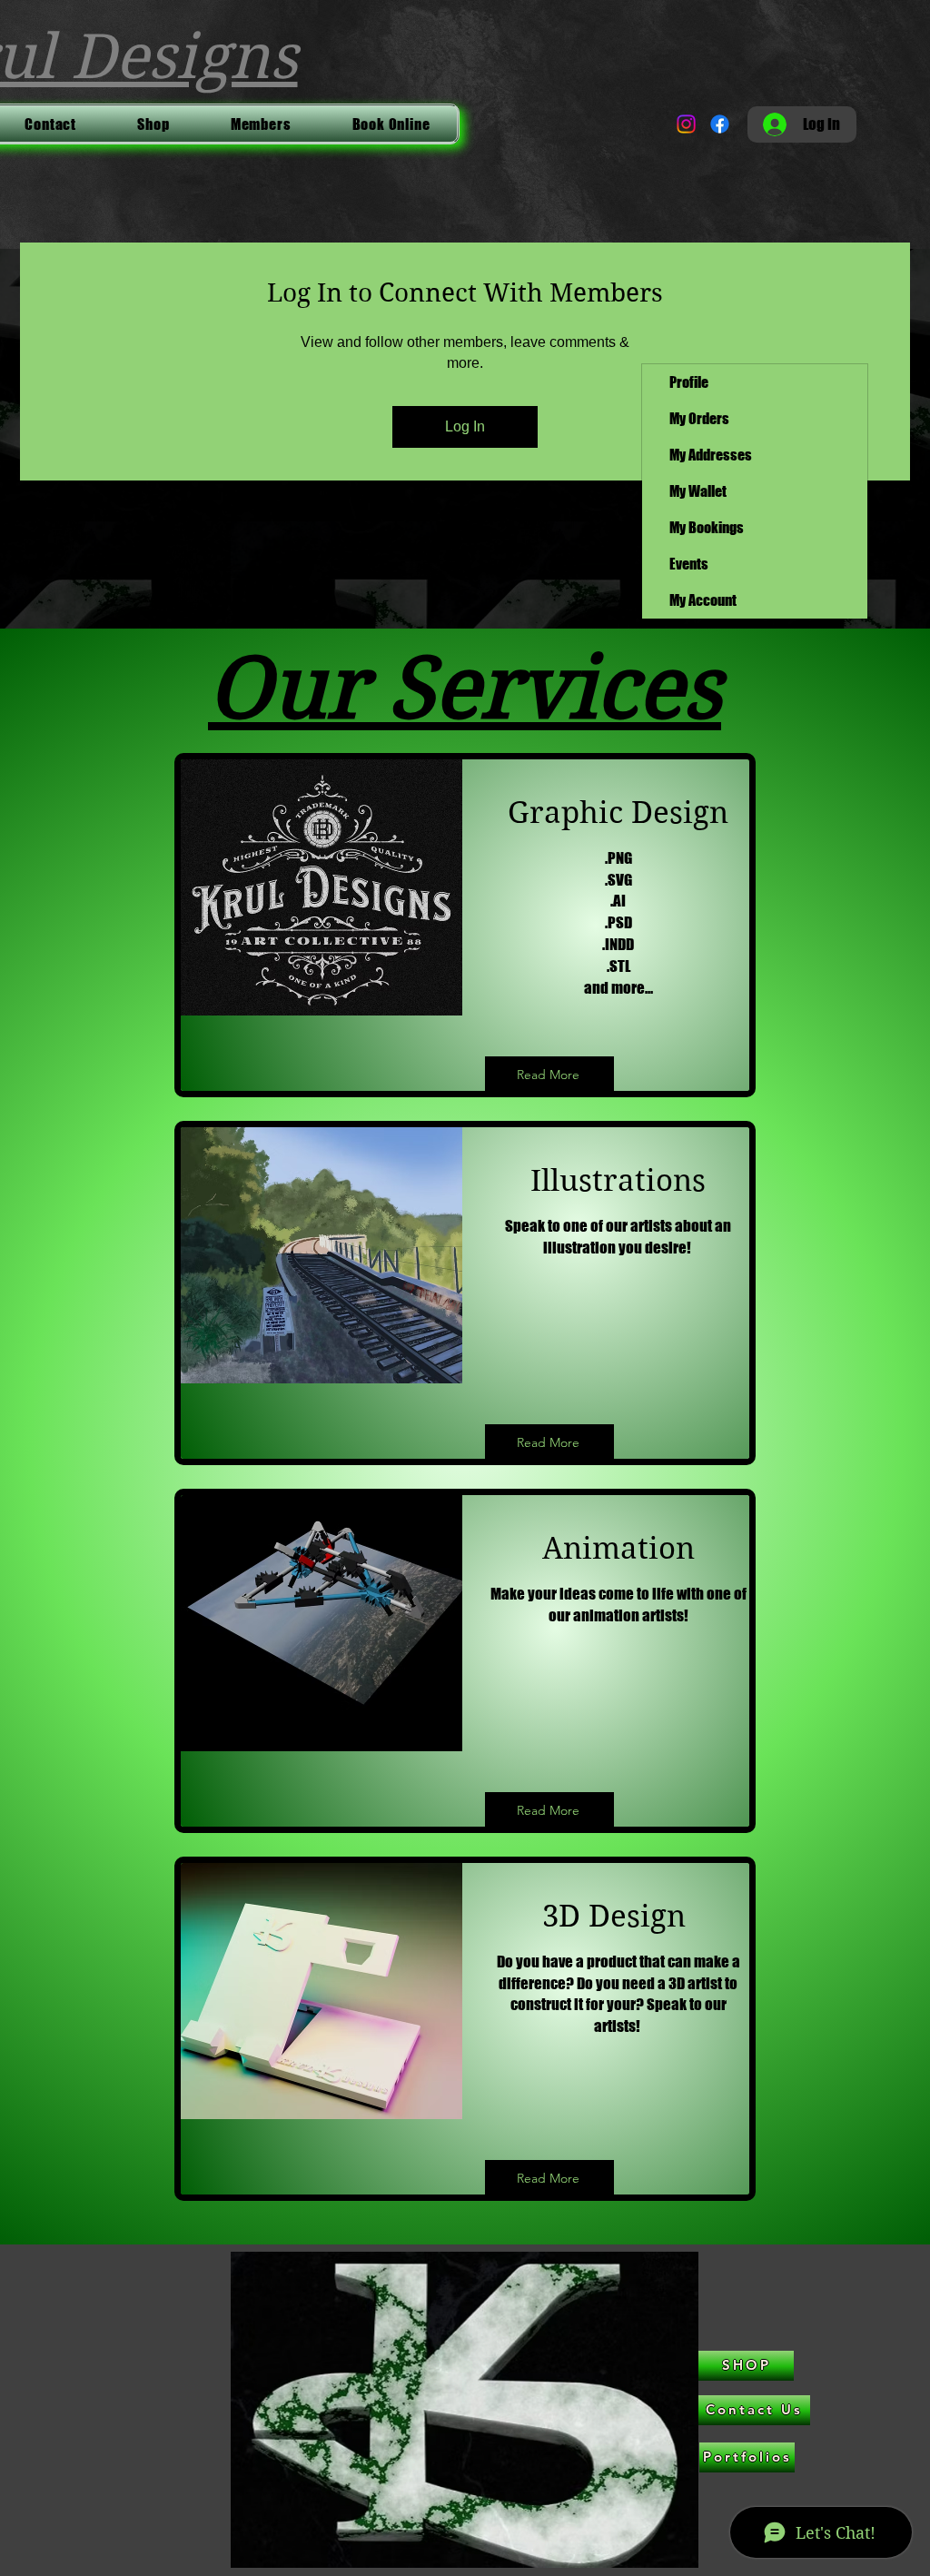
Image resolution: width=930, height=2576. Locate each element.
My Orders (699, 418)
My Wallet (698, 491)
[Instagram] (686, 124)
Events (689, 564)
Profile (689, 382)
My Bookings (707, 527)
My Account (703, 600)
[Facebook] (720, 124)
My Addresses (711, 455)
